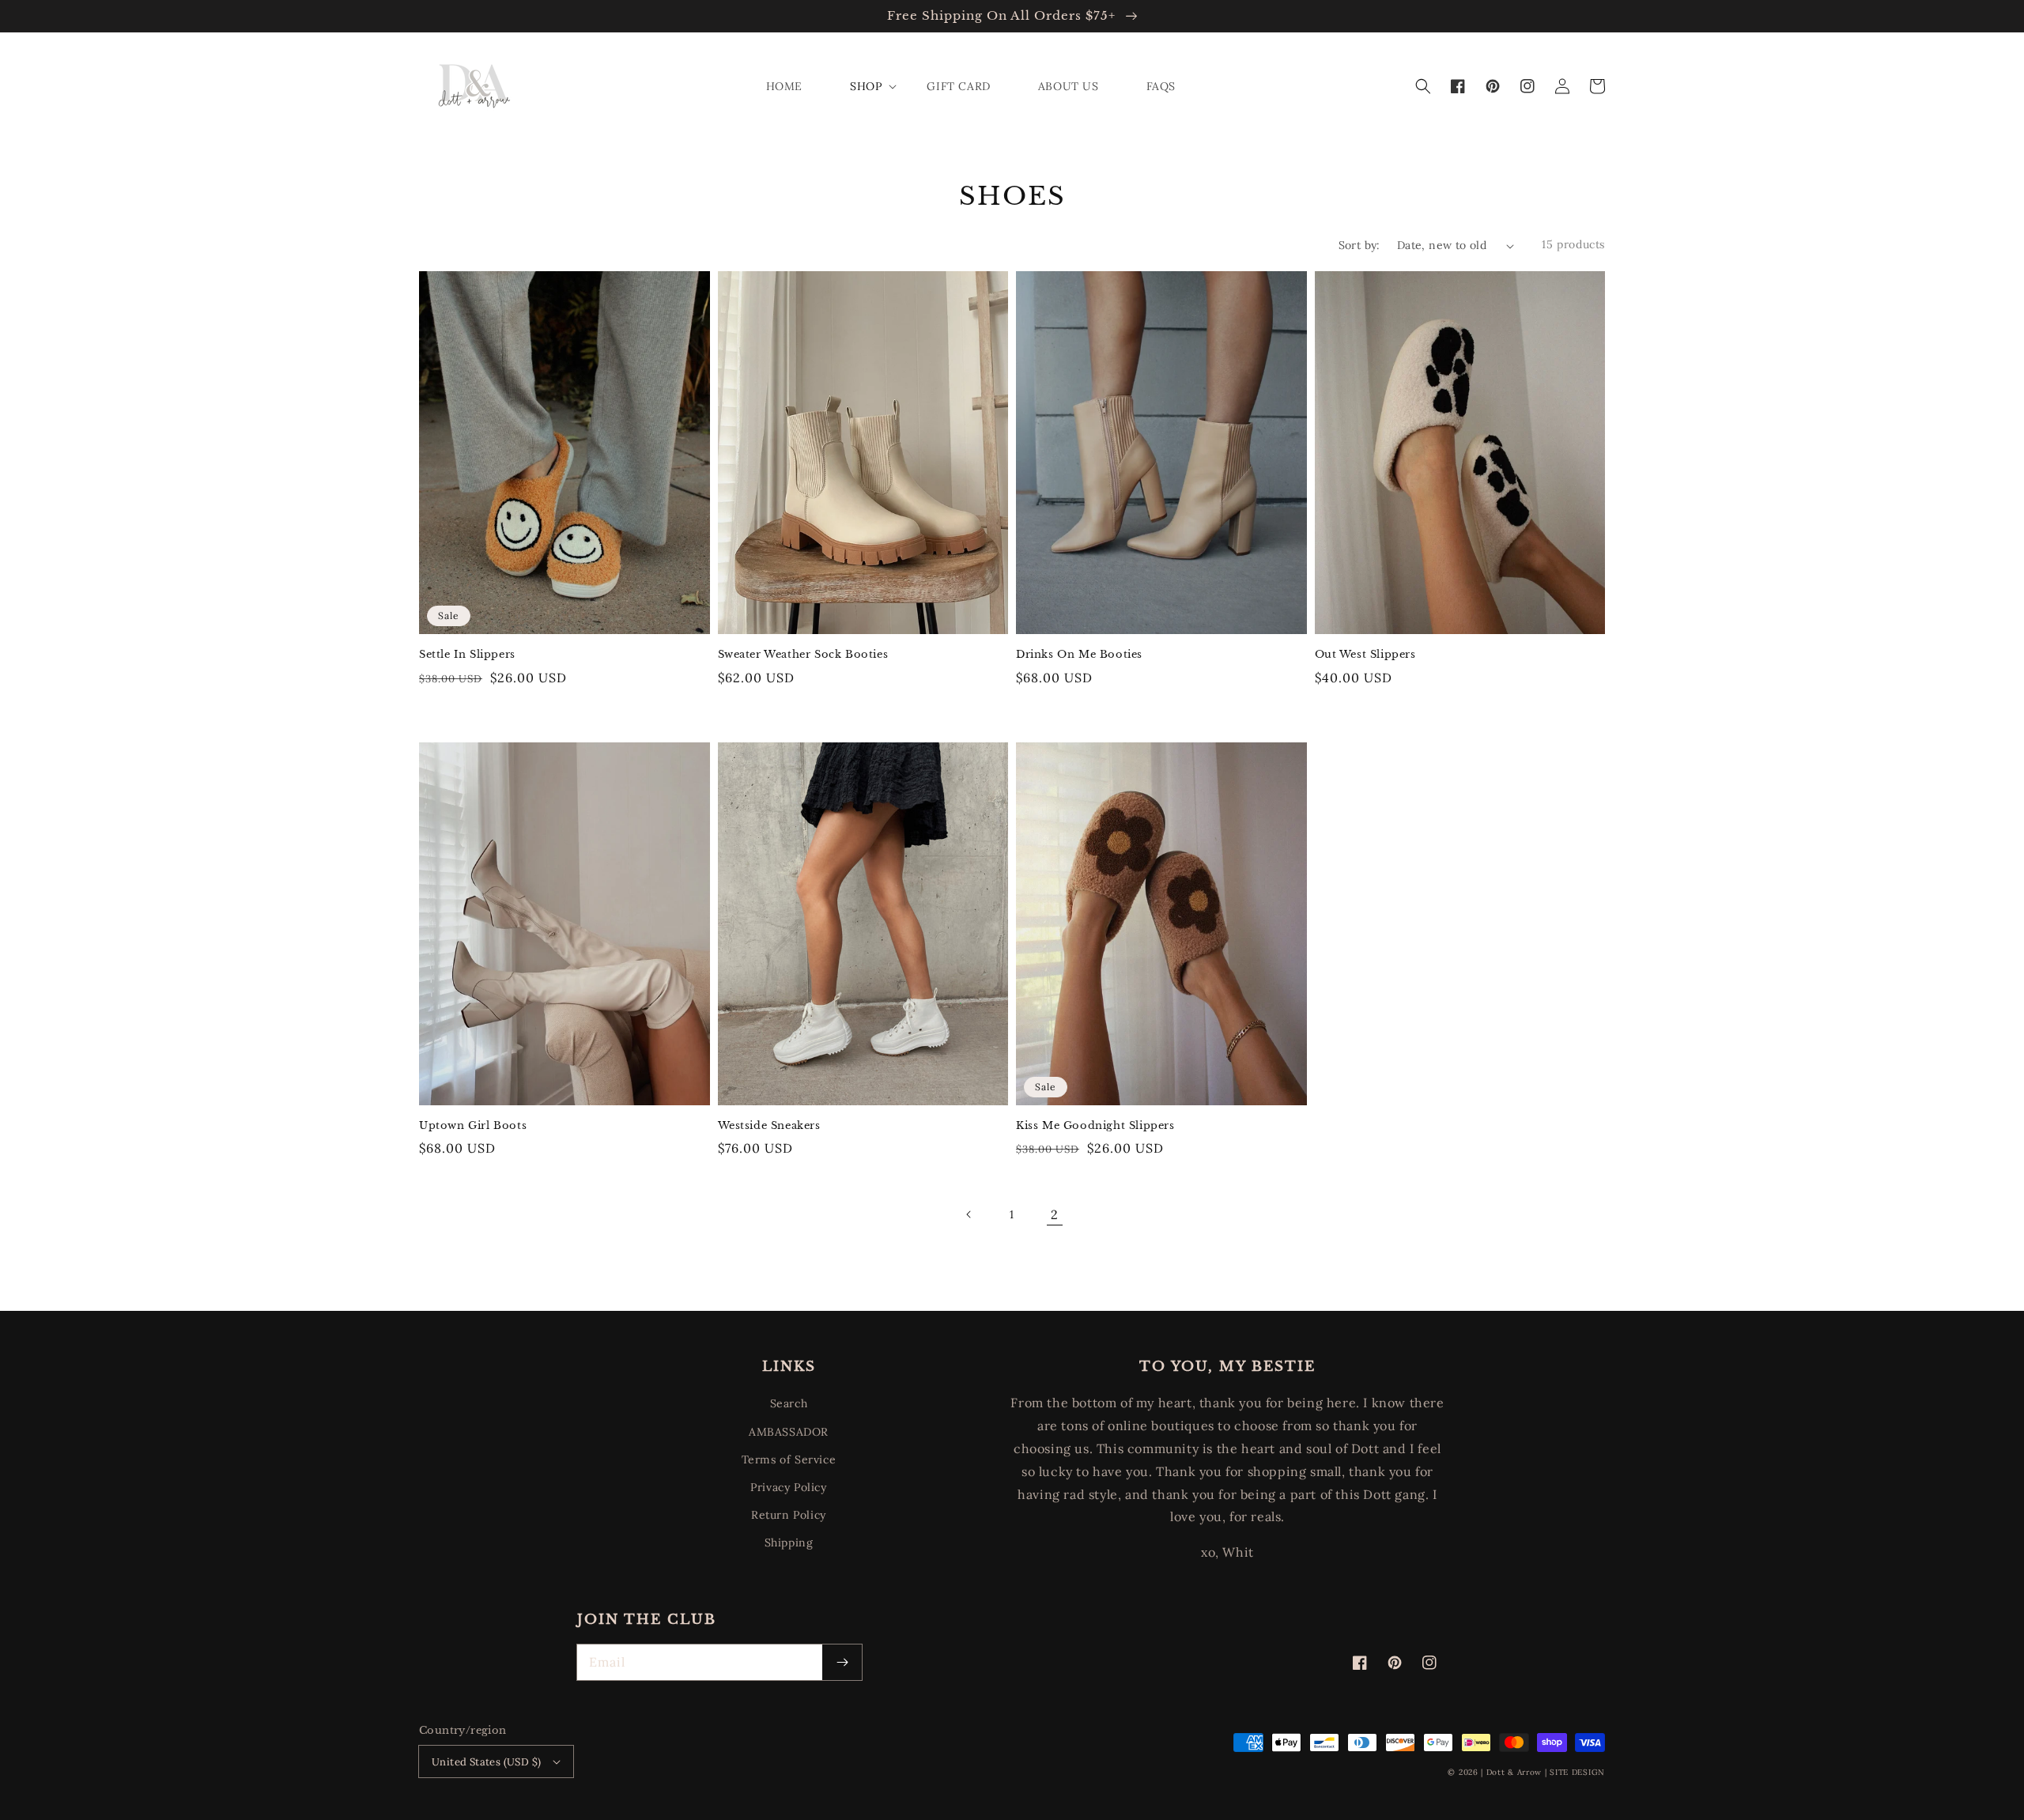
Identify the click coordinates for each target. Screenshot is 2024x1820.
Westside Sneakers (769, 1125)
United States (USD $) (486, 1762)
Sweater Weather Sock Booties (803, 654)
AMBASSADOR (789, 1432)
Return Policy (789, 1515)
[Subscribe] (842, 1662)
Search (789, 1403)
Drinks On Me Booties (1079, 654)
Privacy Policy (788, 1487)
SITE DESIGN (1577, 1772)
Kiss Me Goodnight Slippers (1095, 1125)
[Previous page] (969, 1214)
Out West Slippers (1365, 654)
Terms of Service (789, 1459)
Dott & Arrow (1514, 1772)
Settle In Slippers (467, 654)
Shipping (789, 1542)
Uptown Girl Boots (473, 1125)
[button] (1423, 86)
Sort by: (1359, 245)
